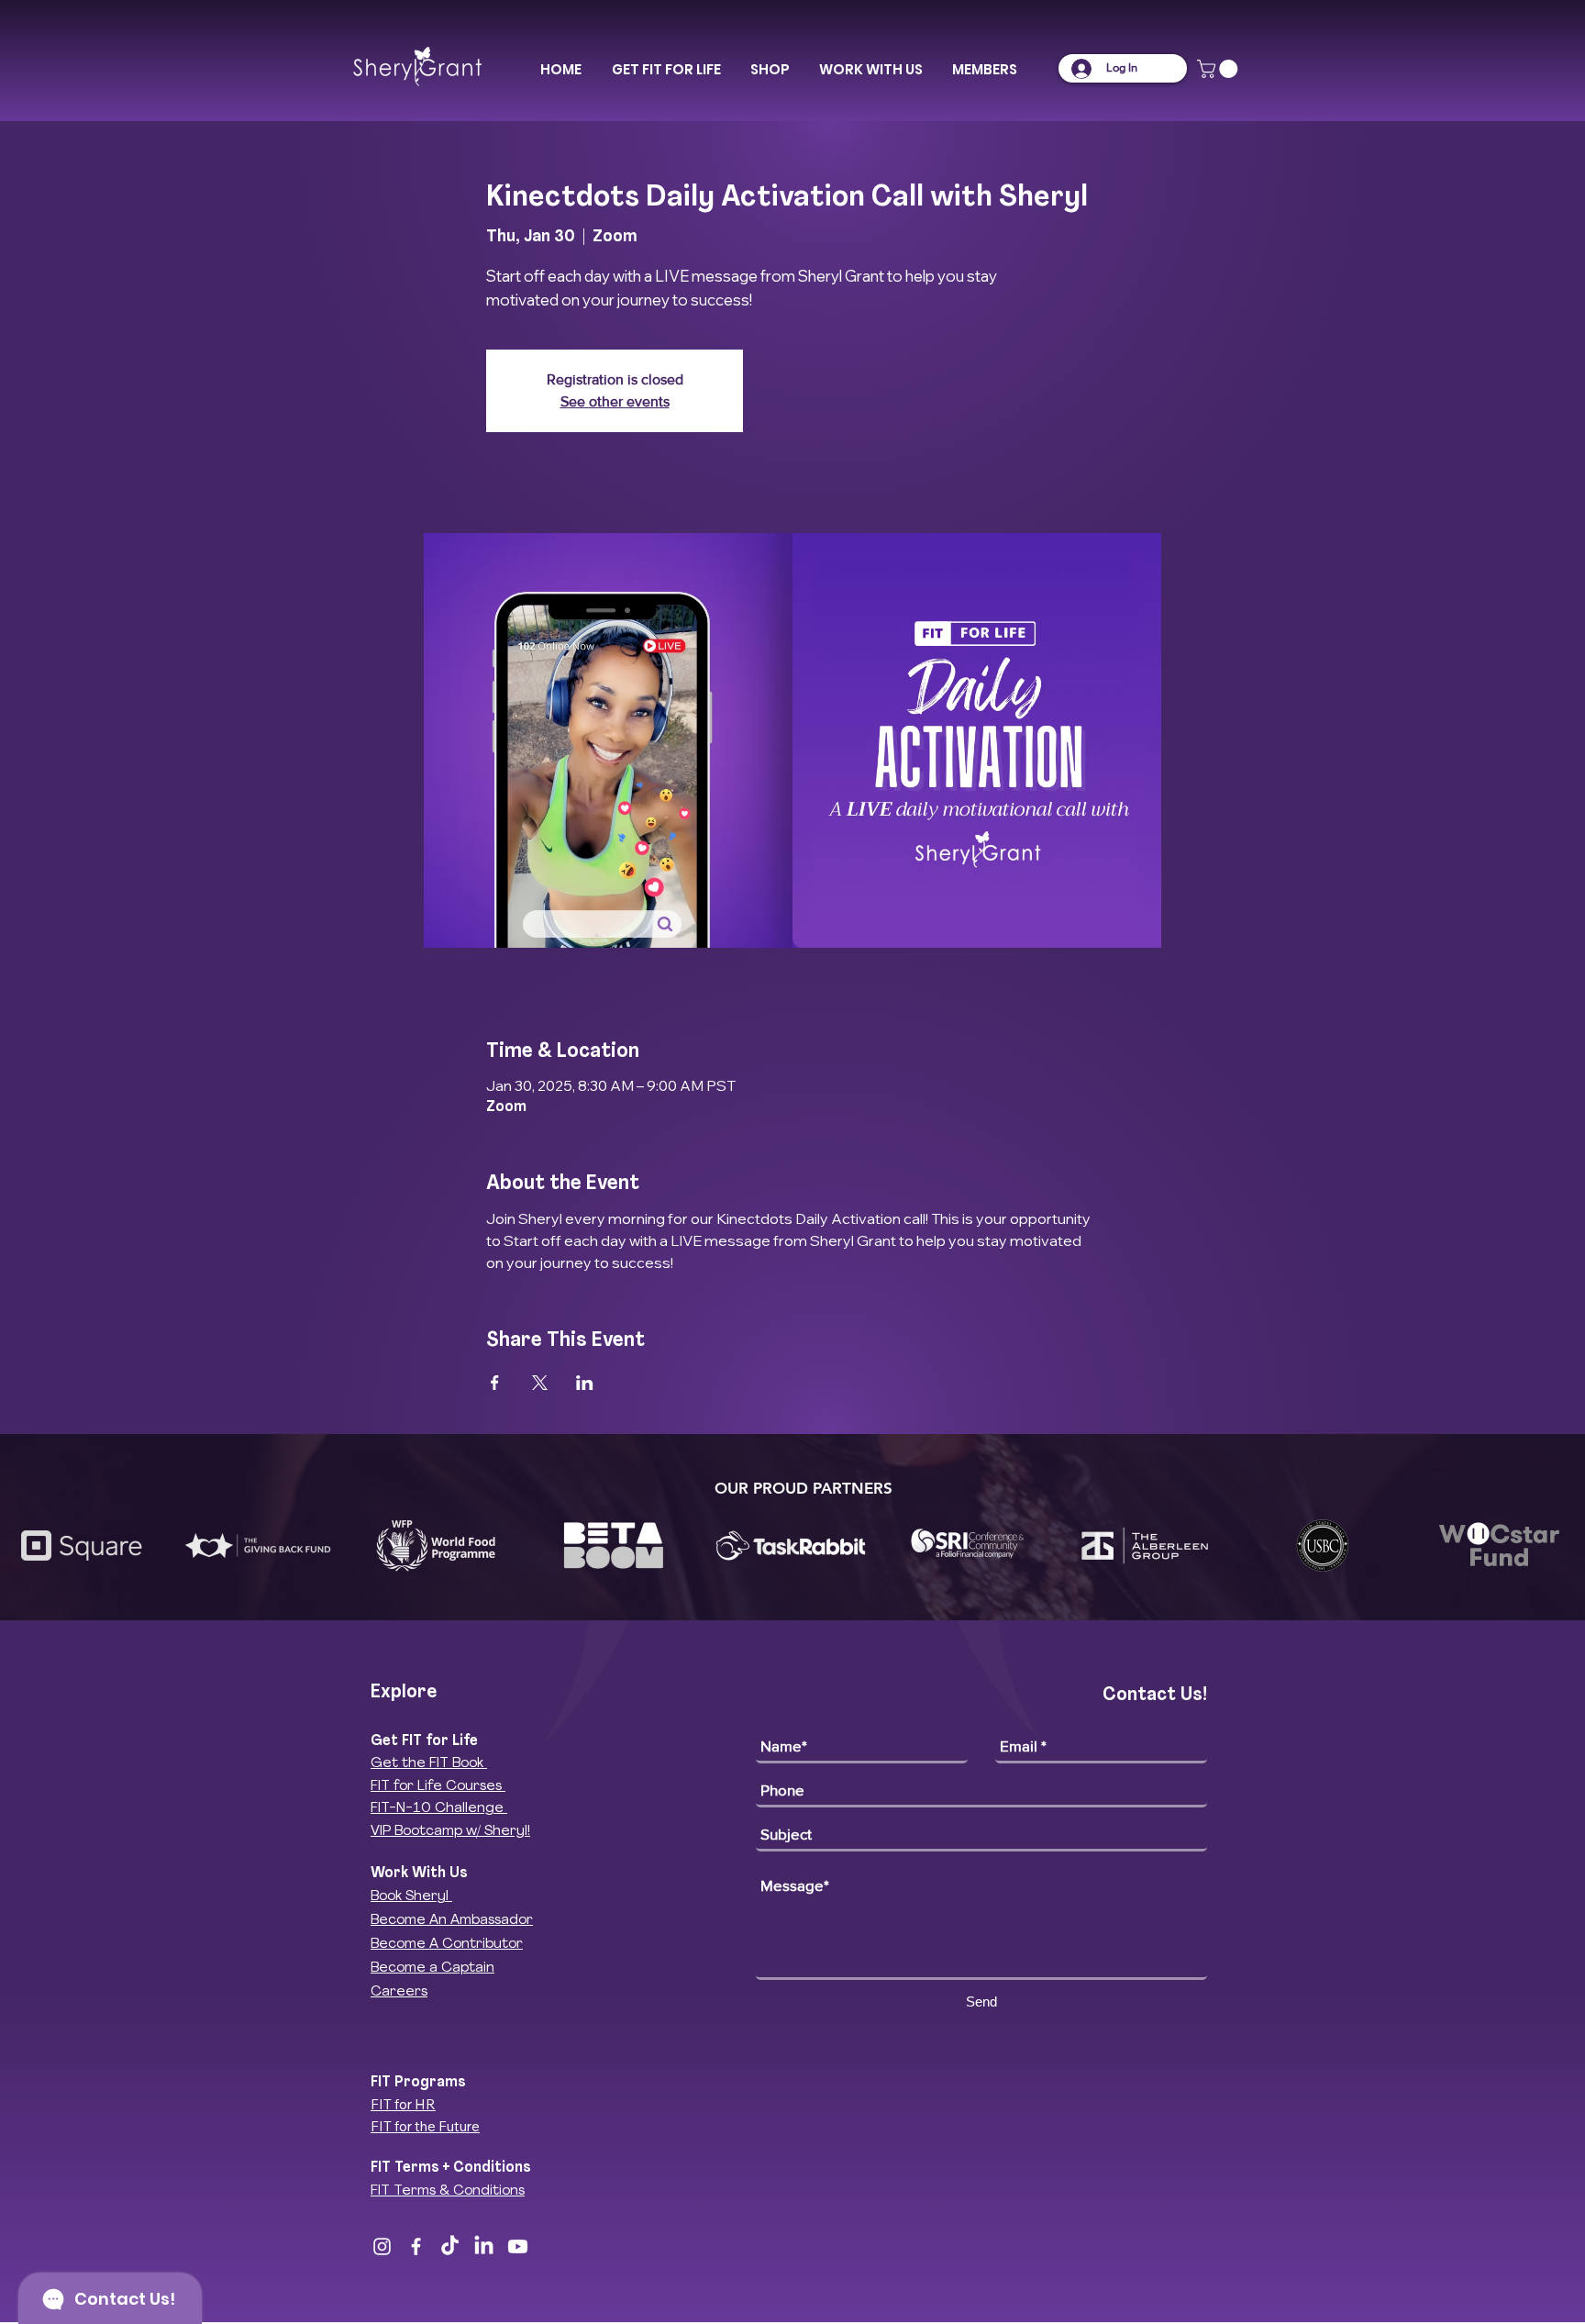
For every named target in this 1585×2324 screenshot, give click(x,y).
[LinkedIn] (484, 2246)
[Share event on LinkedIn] (585, 1383)
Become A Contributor (447, 1945)
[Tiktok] (450, 2246)
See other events (615, 401)
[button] (666, 70)
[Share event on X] (540, 1383)
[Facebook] (416, 2246)
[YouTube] (518, 2246)
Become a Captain (432, 1968)
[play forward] (1562, 1546)
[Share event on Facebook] (495, 1383)
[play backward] (23, 1546)
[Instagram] (382, 2246)
